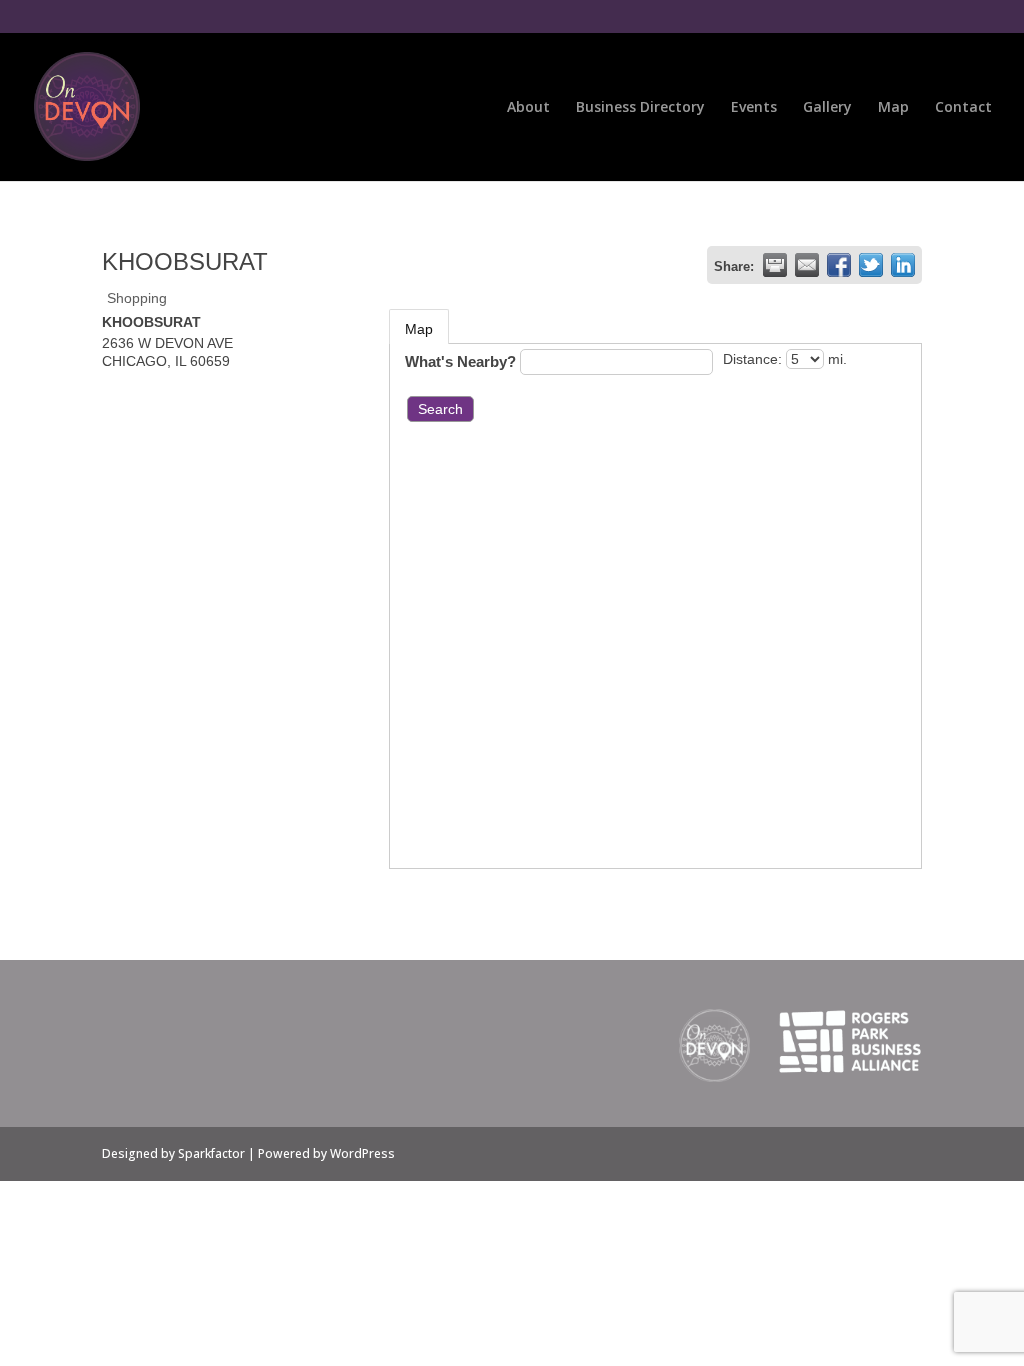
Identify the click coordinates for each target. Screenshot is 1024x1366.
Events (754, 108)
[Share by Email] (807, 265)
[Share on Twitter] (871, 265)
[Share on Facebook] (839, 265)
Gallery (827, 108)
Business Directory (640, 108)
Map (893, 108)
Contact (963, 108)
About (528, 108)
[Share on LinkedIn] (903, 265)
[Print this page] (775, 265)
